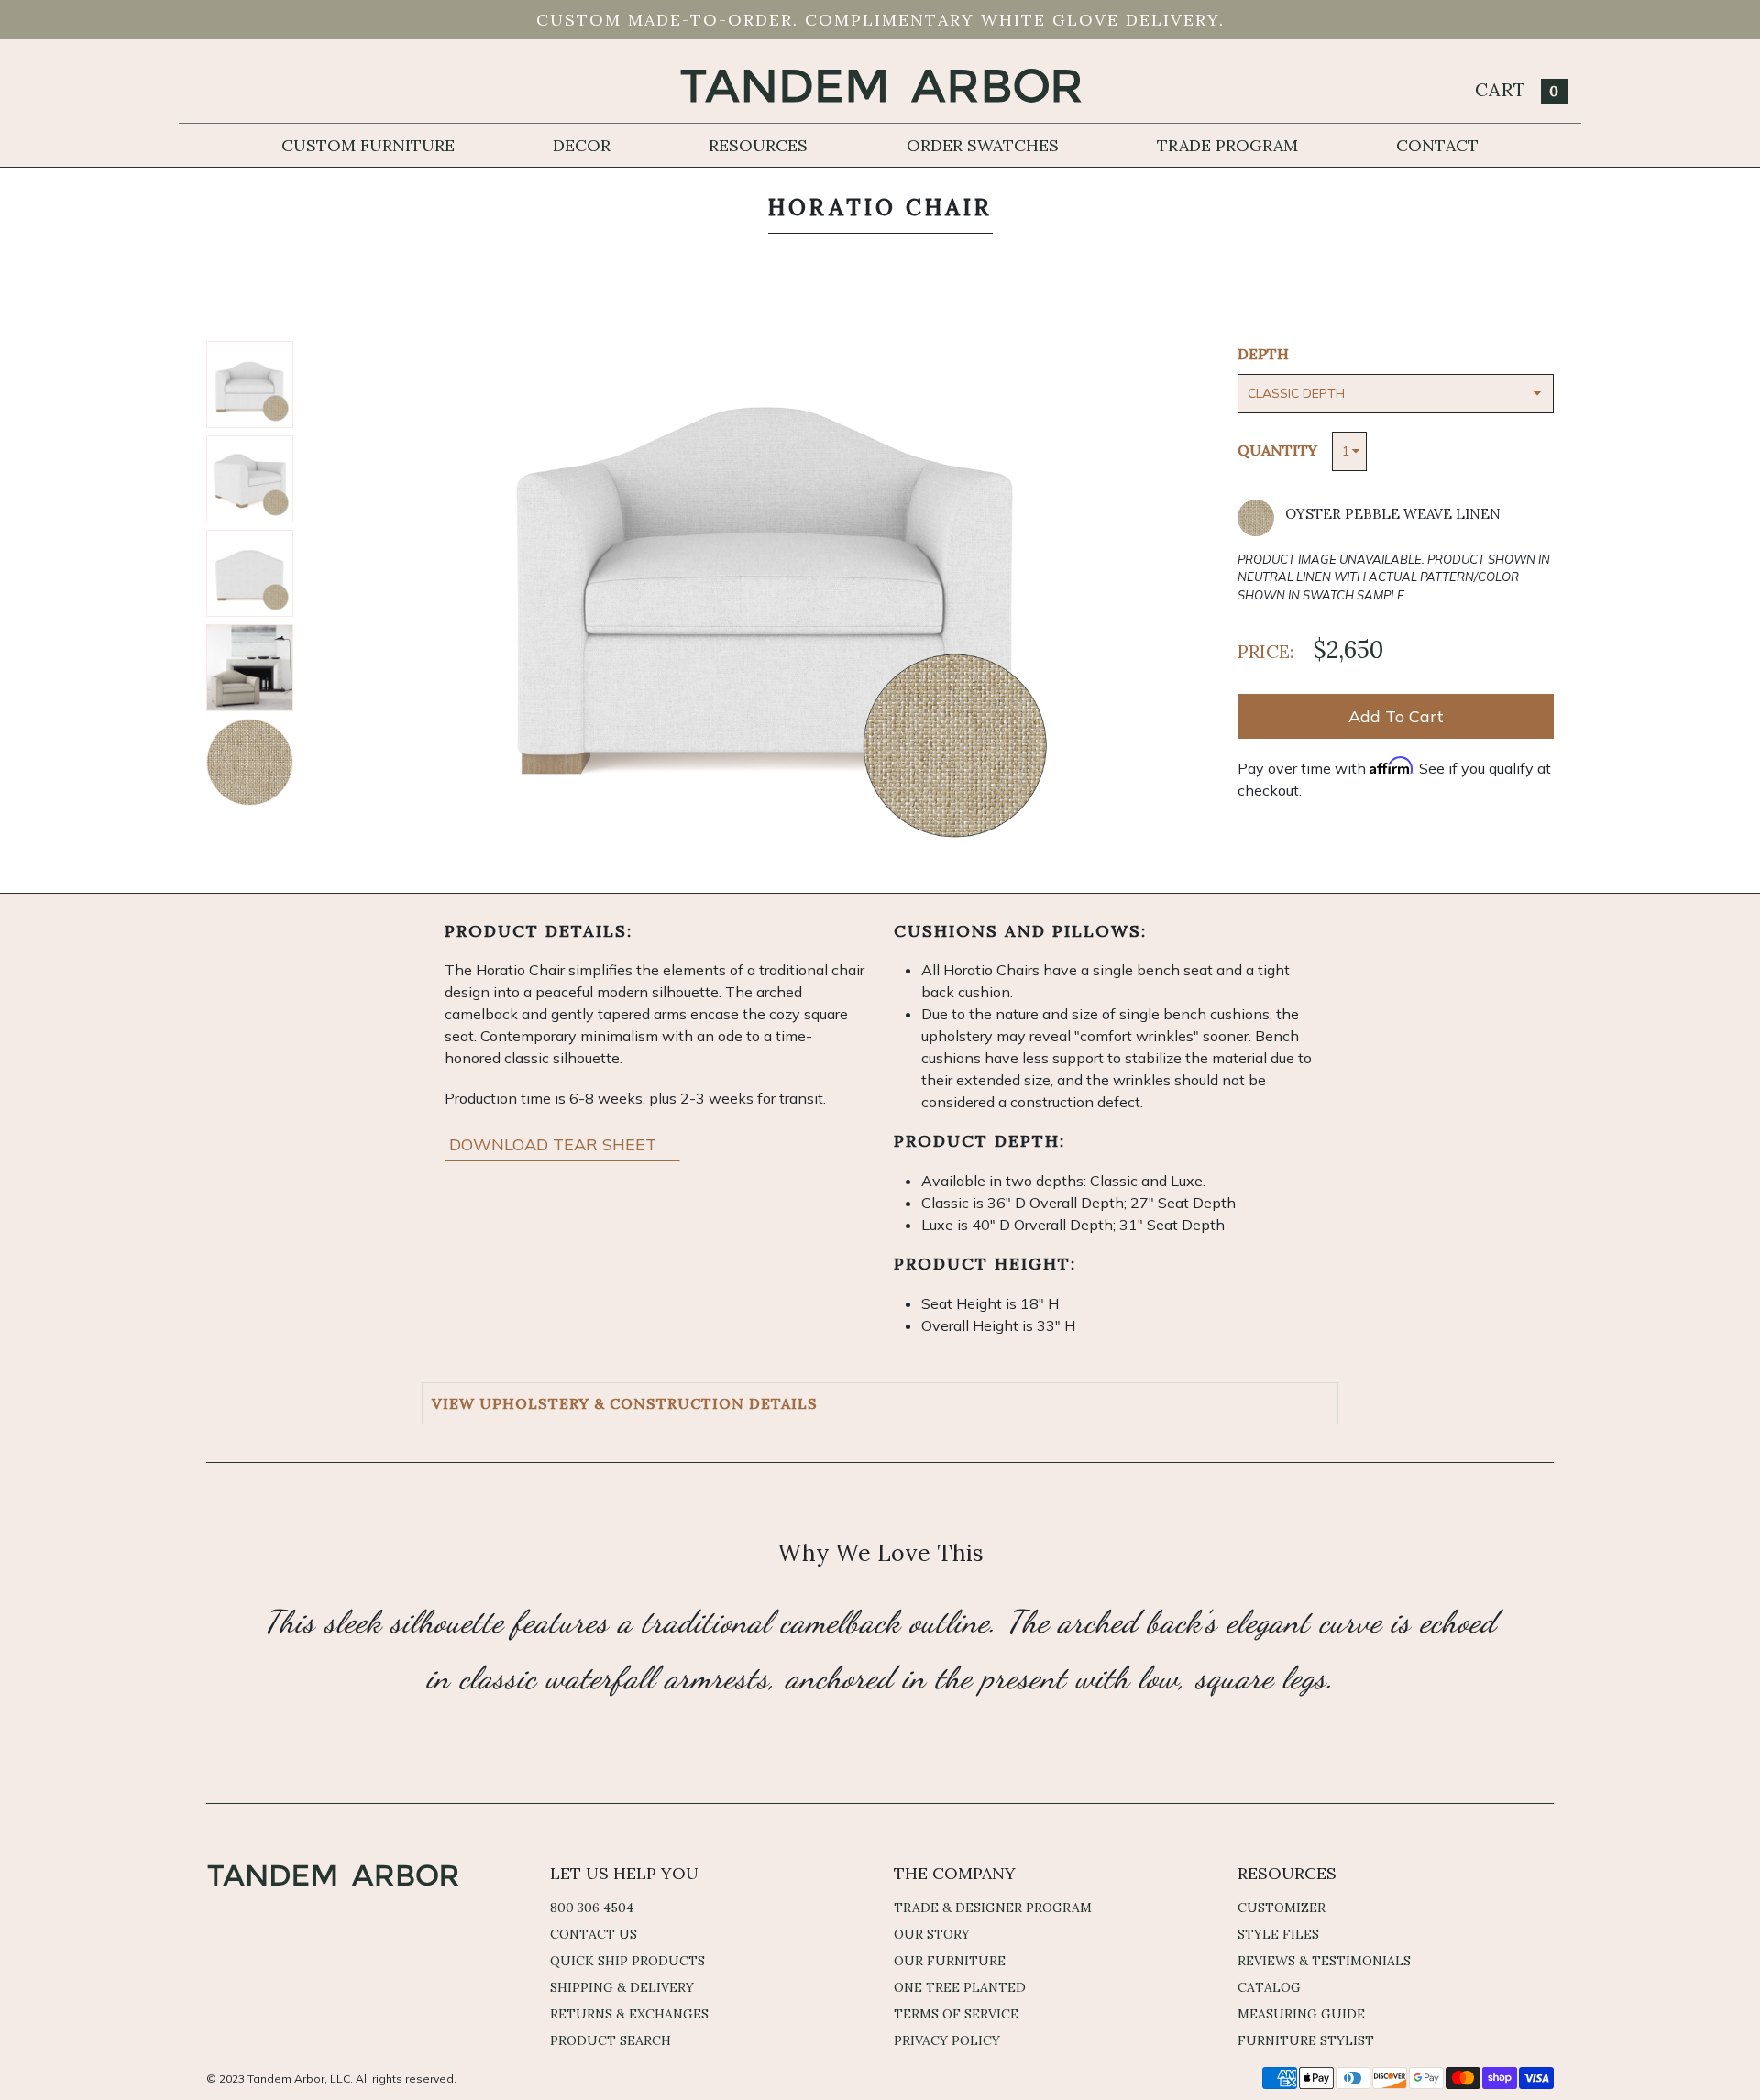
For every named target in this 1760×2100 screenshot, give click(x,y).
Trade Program (1227, 145)
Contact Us (594, 1934)
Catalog (1269, 1987)
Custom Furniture (368, 145)
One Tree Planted (960, 1987)
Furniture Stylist (1306, 2040)
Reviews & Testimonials (1324, 1961)
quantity (1277, 450)
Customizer (1281, 1908)
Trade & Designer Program (993, 1908)
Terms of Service (956, 2014)
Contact (1437, 145)
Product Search (610, 2040)
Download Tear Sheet (555, 1144)
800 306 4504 (592, 1908)
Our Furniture (950, 1961)
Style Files (1278, 1934)
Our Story (932, 1934)
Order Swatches (983, 145)
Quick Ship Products (627, 1961)
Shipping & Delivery (622, 1987)
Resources (758, 145)
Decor (582, 145)
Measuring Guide (1301, 2014)
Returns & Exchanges (629, 2014)
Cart (1517, 89)
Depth (1263, 354)
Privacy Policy (947, 2040)
